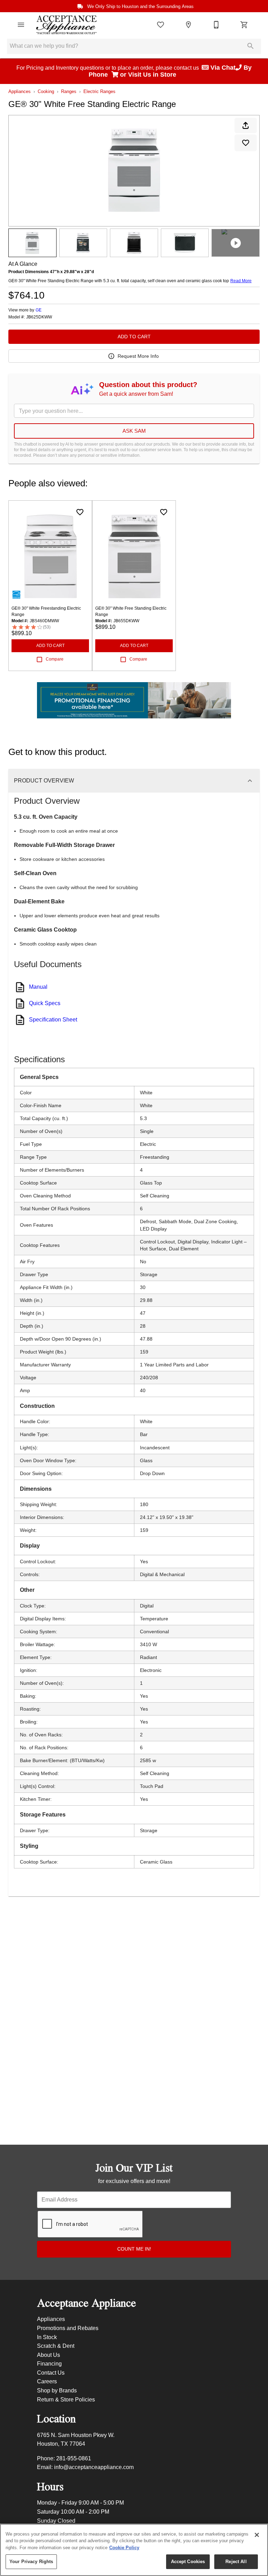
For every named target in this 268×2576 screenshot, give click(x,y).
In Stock (47, 2337)
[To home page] (67, 25)
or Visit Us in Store (149, 75)
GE (39, 310)
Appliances (20, 91)
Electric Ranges (99, 91)
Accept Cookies (188, 2562)
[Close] (257, 2535)
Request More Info (138, 356)
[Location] (188, 25)
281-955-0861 (74, 2458)
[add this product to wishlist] (246, 143)
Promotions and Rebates (68, 2328)
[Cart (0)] (244, 25)
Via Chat (222, 68)
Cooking (46, 91)
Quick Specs (45, 1003)
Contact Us (51, 2373)
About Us (49, 2355)
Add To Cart (134, 337)
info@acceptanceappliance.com (94, 2467)
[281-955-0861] (216, 25)
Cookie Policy (124, 2548)
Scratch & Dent (56, 2346)
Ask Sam (134, 431)
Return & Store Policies (66, 2400)
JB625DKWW (39, 317)
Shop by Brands (57, 2390)
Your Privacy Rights (31, 2562)
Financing (49, 2364)
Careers (47, 2381)
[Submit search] (251, 46)
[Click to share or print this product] (246, 125)
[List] (161, 25)
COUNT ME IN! (134, 2249)
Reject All (236, 2562)
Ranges (69, 91)
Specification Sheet (53, 1020)
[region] (134, 2550)
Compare (55, 659)
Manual (38, 987)
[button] (21, 25)
